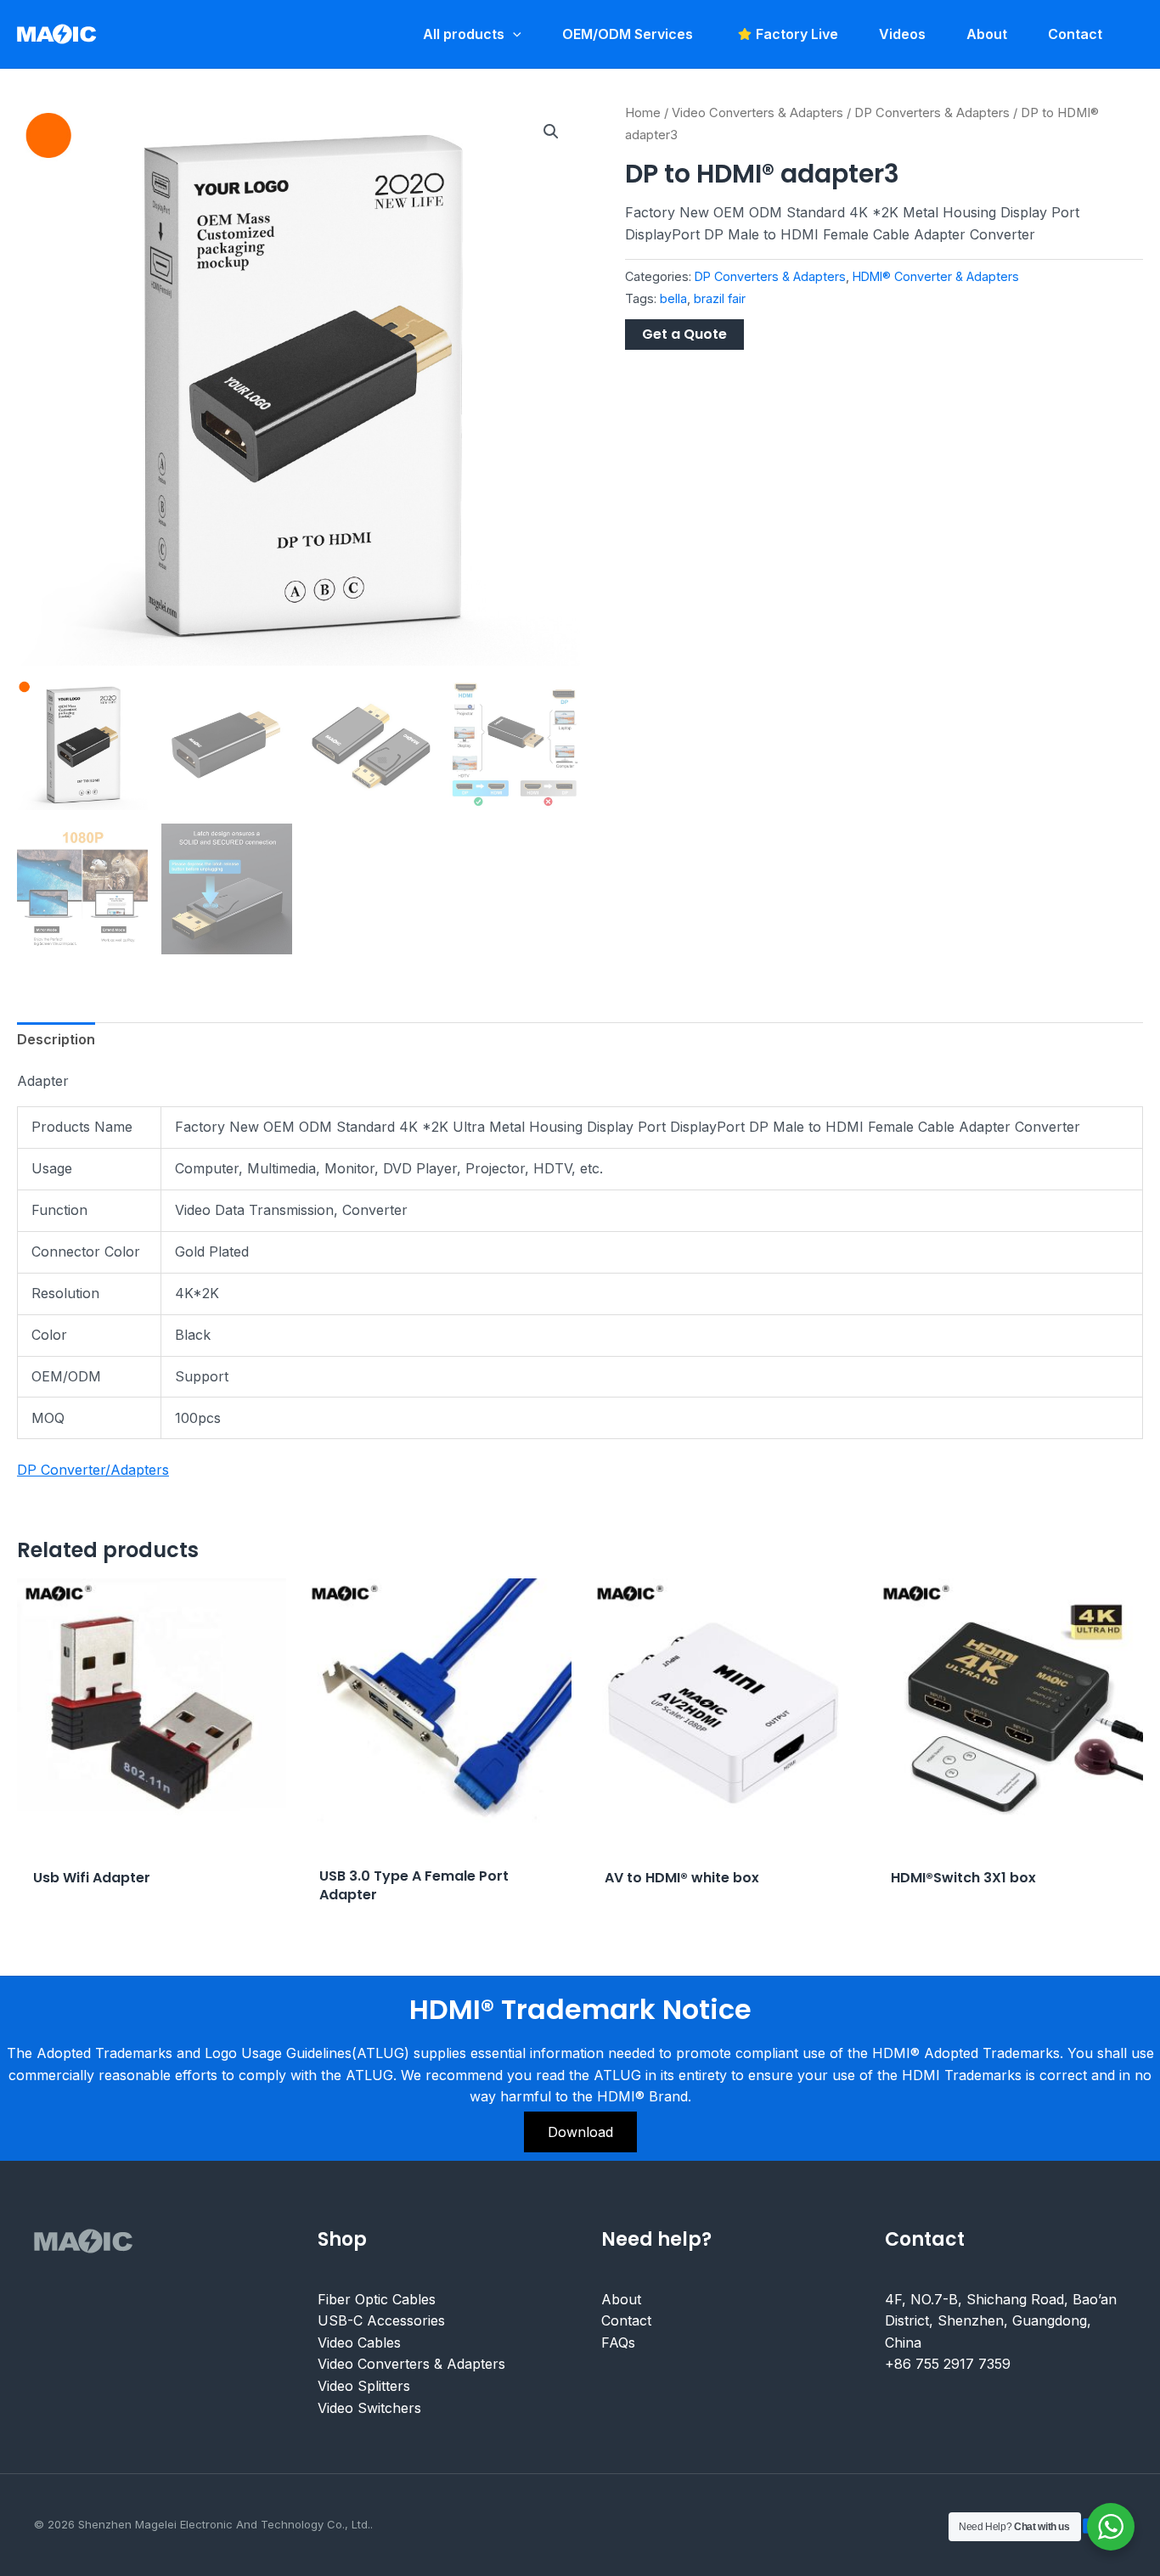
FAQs (618, 2343)
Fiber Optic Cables (377, 2299)
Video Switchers (369, 2408)
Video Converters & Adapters (757, 113)
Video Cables (359, 2343)
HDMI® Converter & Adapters (936, 276)
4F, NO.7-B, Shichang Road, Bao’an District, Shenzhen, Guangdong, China (1001, 2321)
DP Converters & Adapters (932, 113)
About (621, 2299)
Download (580, 2132)
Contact (626, 2320)
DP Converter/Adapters (93, 1470)
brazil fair (720, 298)
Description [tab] (56, 1039)
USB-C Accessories (381, 2320)
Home (643, 113)
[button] (551, 132)
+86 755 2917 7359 (948, 2364)
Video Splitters (364, 2386)
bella (673, 298)
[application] (513, 34)
